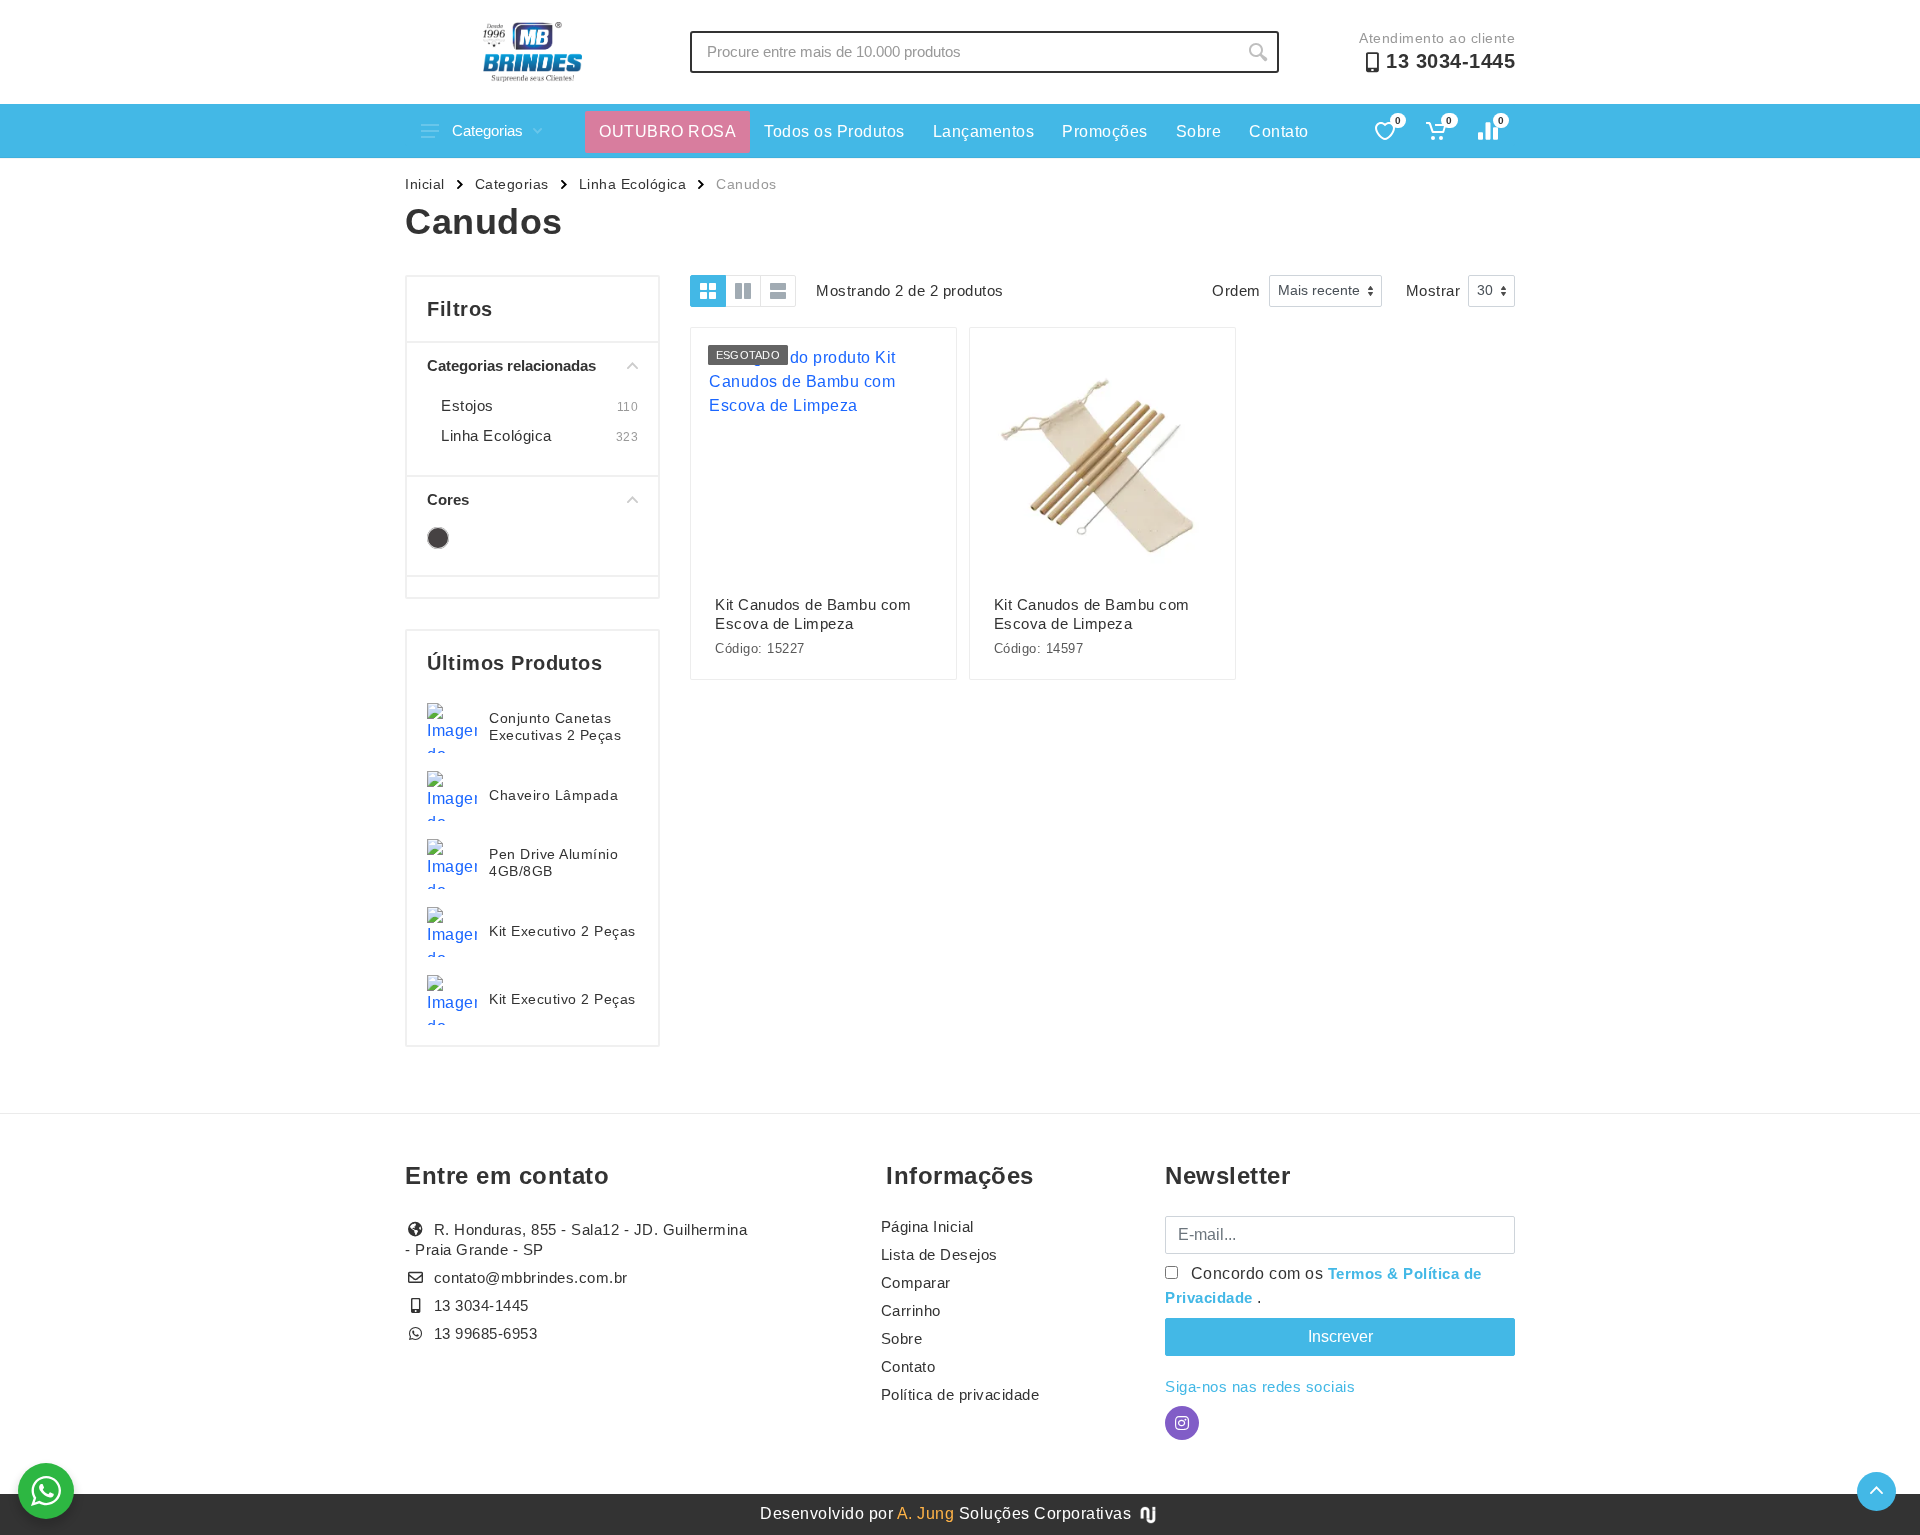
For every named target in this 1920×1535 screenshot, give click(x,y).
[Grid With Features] (743, 291)
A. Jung (926, 1513)
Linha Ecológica (633, 184)
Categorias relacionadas (511, 365)
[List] (778, 291)
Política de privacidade (960, 1394)
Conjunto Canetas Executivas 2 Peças (555, 726)
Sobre (1199, 131)
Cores (448, 499)
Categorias (487, 130)
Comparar (916, 1282)
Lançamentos (984, 131)
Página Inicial (927, 1226)
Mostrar (1433, 290)
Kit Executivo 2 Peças (562, 931)
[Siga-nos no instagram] (1182, 1423)
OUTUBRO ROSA (667, 131)
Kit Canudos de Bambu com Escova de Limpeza (813, 614)
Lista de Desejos (939, 1254)
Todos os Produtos (834, 131)
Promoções (1105, 131)
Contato (1279, 131)
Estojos (467, 405)
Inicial (425, 184)
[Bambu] (438, 538)
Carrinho (911, 1310)
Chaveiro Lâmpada (553, 795)
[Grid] (708, 291)
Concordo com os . (1323, 1285)
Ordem (1236, 290)
